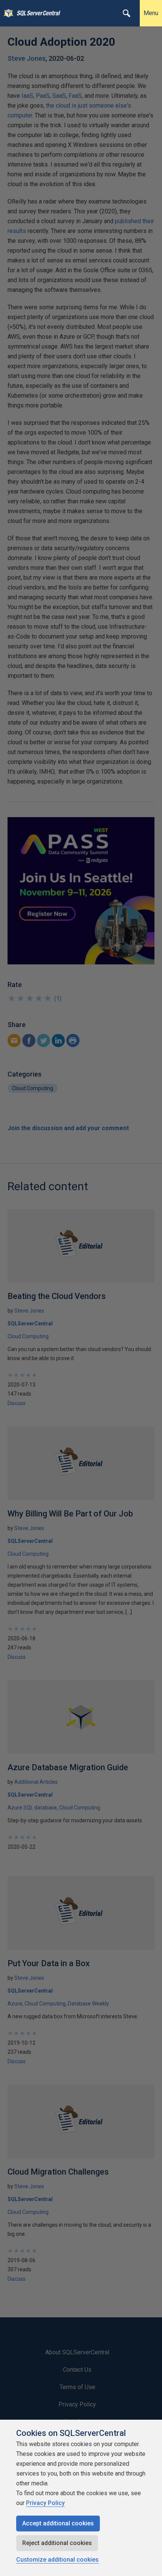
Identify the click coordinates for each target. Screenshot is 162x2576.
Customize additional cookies (57, 2560)
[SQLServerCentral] (7, 13)
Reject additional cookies (57, 2543)
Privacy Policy (45, 2503)
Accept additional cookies (58, 2523)
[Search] (127, 13)
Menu (151, 13)
